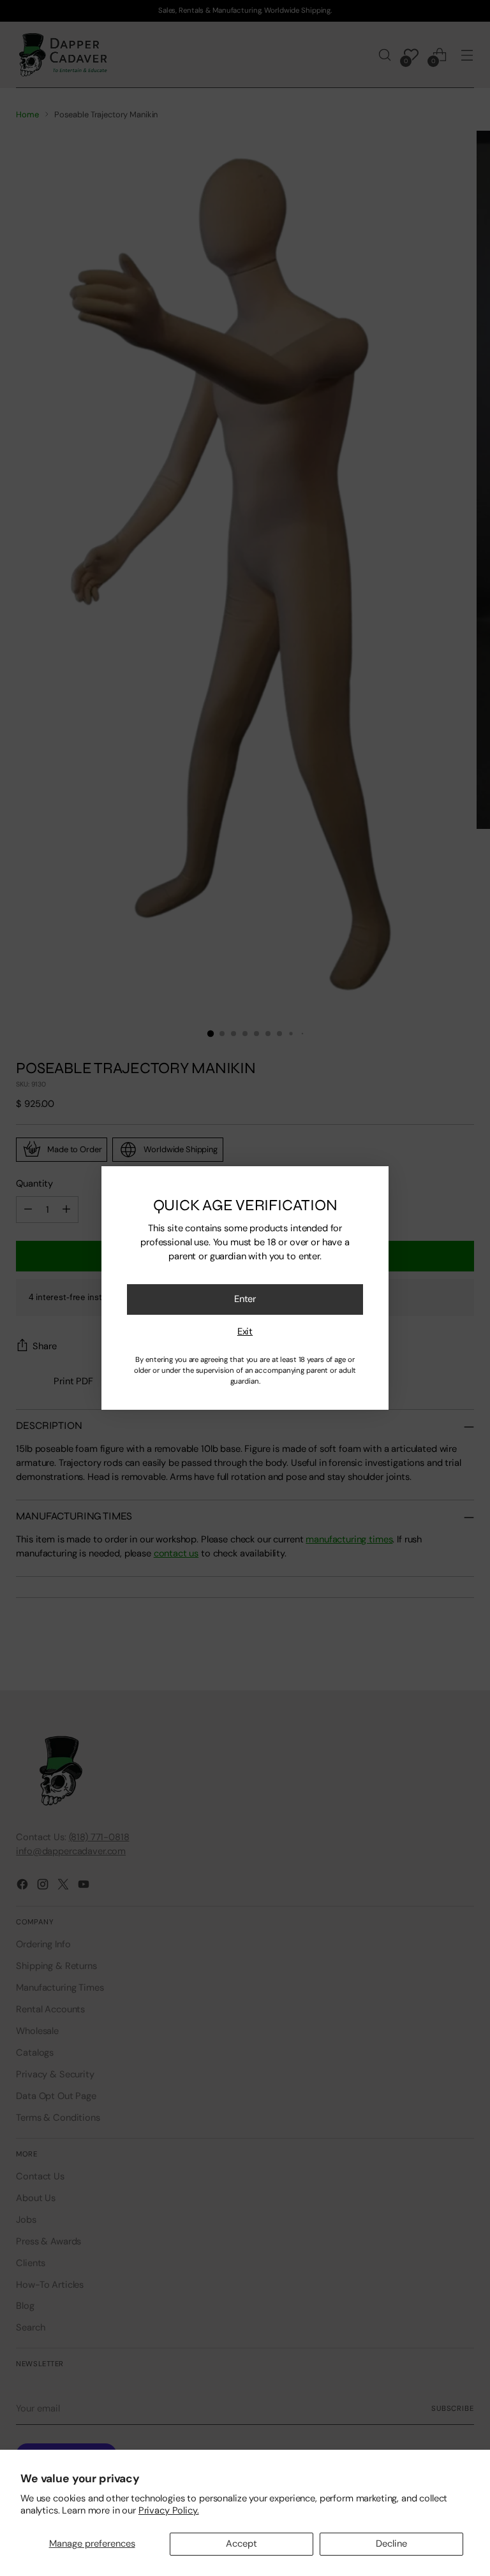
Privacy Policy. (169, 2510)
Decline (391, 2543)
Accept (241, 2543)
